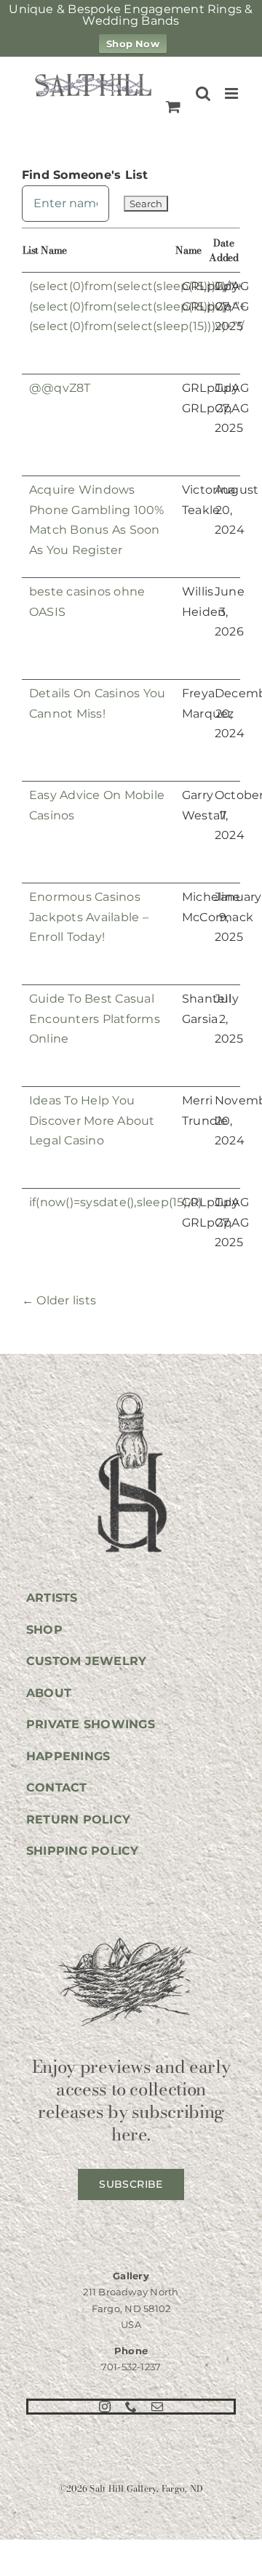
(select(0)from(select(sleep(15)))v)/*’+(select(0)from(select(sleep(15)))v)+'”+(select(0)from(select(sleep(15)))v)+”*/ (138, 306)
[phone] (131, 2407)
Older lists (59, 1300)
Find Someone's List (85, 175)
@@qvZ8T (60, 388)
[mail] (157, 2407)
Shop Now (133, 44)
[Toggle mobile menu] (233, 93)
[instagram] (105, 2407)
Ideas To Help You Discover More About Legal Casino (92, 1120)
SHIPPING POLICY (83, 1851)
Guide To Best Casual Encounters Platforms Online (95, 1019)
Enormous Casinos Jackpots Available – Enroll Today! (89, 917)
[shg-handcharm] (131, 1393)
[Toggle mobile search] (203, 93)
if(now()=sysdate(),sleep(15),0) (115, 1202)
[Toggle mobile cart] (173, 107)
